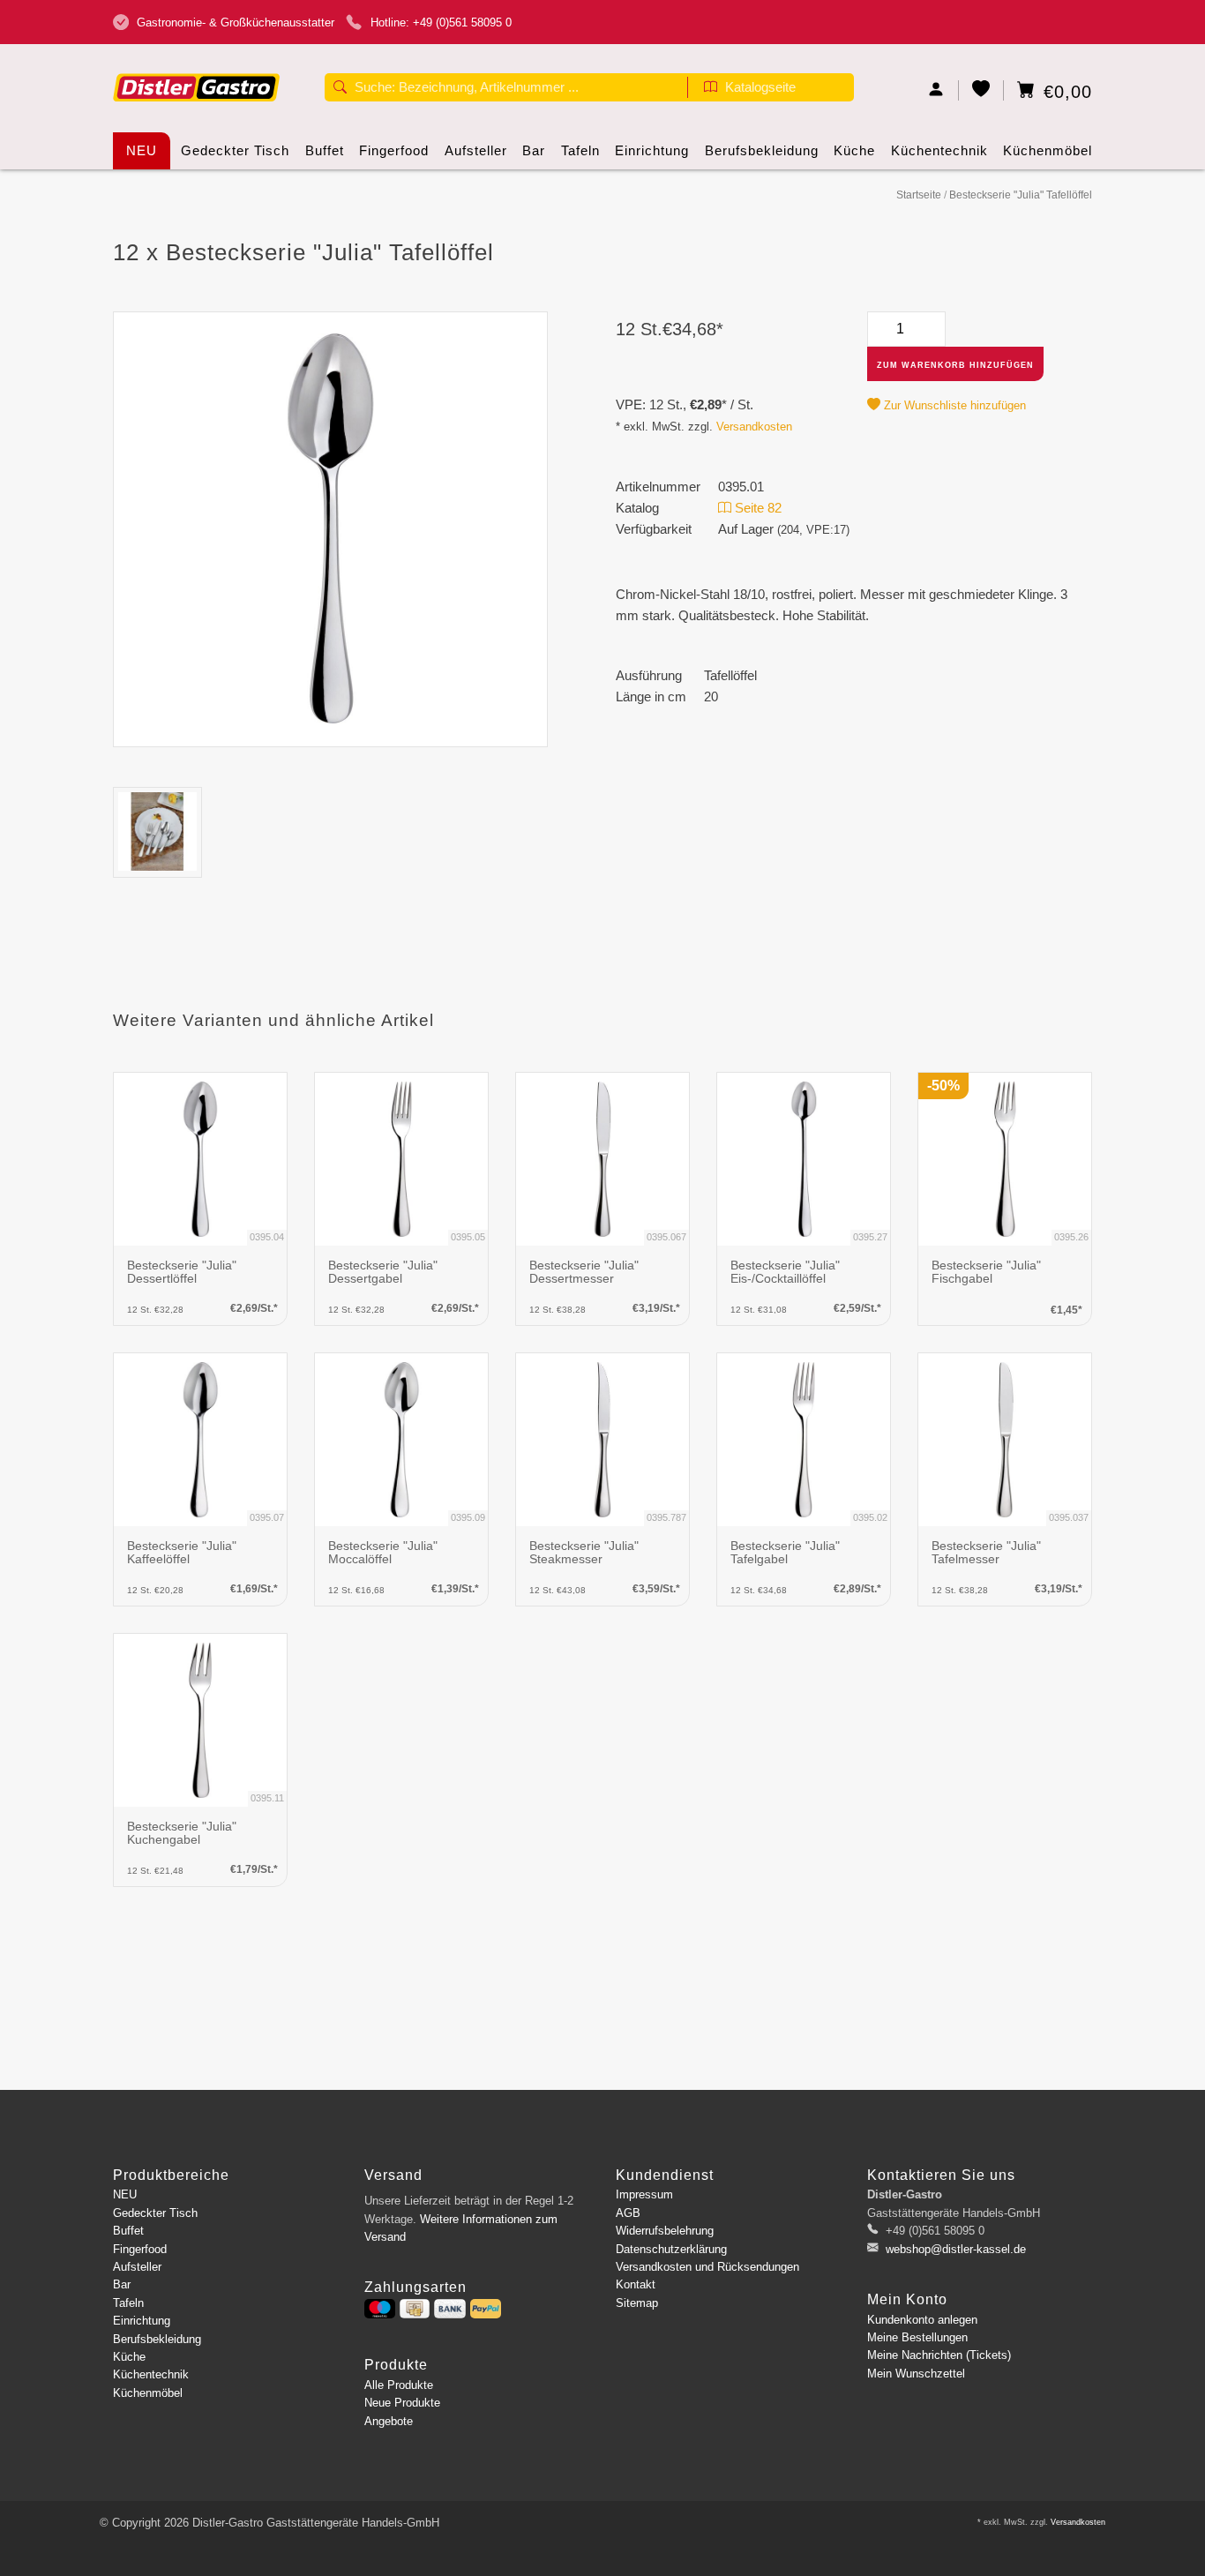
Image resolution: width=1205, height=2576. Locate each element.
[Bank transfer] (449, 2309)
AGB (628, 2213)
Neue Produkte (402, 2403)
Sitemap (637, 2303)
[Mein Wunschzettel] (981, 90)
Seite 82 (756, 508)
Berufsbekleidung (762, 150)
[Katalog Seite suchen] (711, 89)
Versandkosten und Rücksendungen (707, 2267)
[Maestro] (380, 2309)
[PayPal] (486, 2309)
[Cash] (415, 2309)
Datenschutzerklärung (671, 2249)
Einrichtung (652, 150)
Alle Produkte (399, 2385)
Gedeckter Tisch (235, 150)
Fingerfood (394, 150)
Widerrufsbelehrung (665, 2231)
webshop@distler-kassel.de (956, 2249)
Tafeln (580, 150)
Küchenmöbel (1048, 150)
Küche (854, 150)
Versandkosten (754, 427)
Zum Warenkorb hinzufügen (955, 365)
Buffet (325, 150)
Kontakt (636, 2284)
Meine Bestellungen (917, 2337)
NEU (142, 150)
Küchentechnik (939, 150)
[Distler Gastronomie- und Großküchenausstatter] (197, 60)
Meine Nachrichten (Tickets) (939, 2355)
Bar (534, 150)
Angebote (389, 2421)
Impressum (644, 2194)
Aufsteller (476, 150)
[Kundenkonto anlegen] (936, 90)
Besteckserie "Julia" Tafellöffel (1021, 195)
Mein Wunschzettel (916, 2374)
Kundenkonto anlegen (922, 2320)
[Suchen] (340, 89)
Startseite (919, 195)
